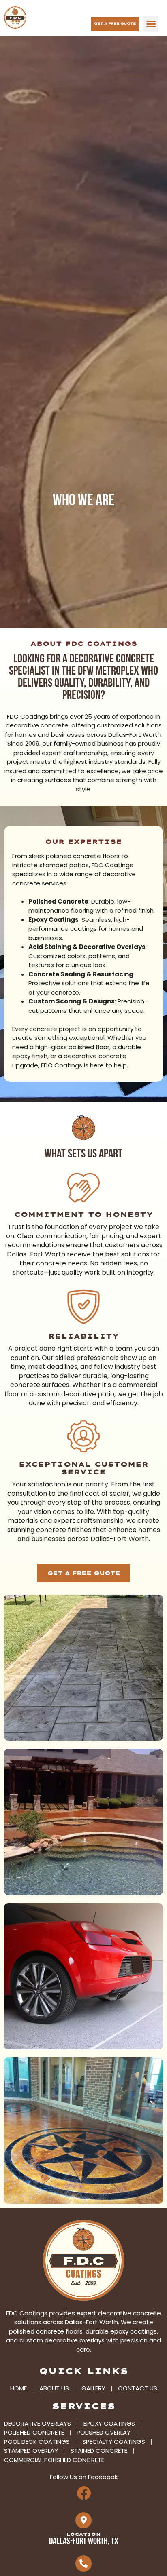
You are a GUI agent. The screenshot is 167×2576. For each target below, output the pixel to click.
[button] (151, 24)
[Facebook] (84, 2493)
